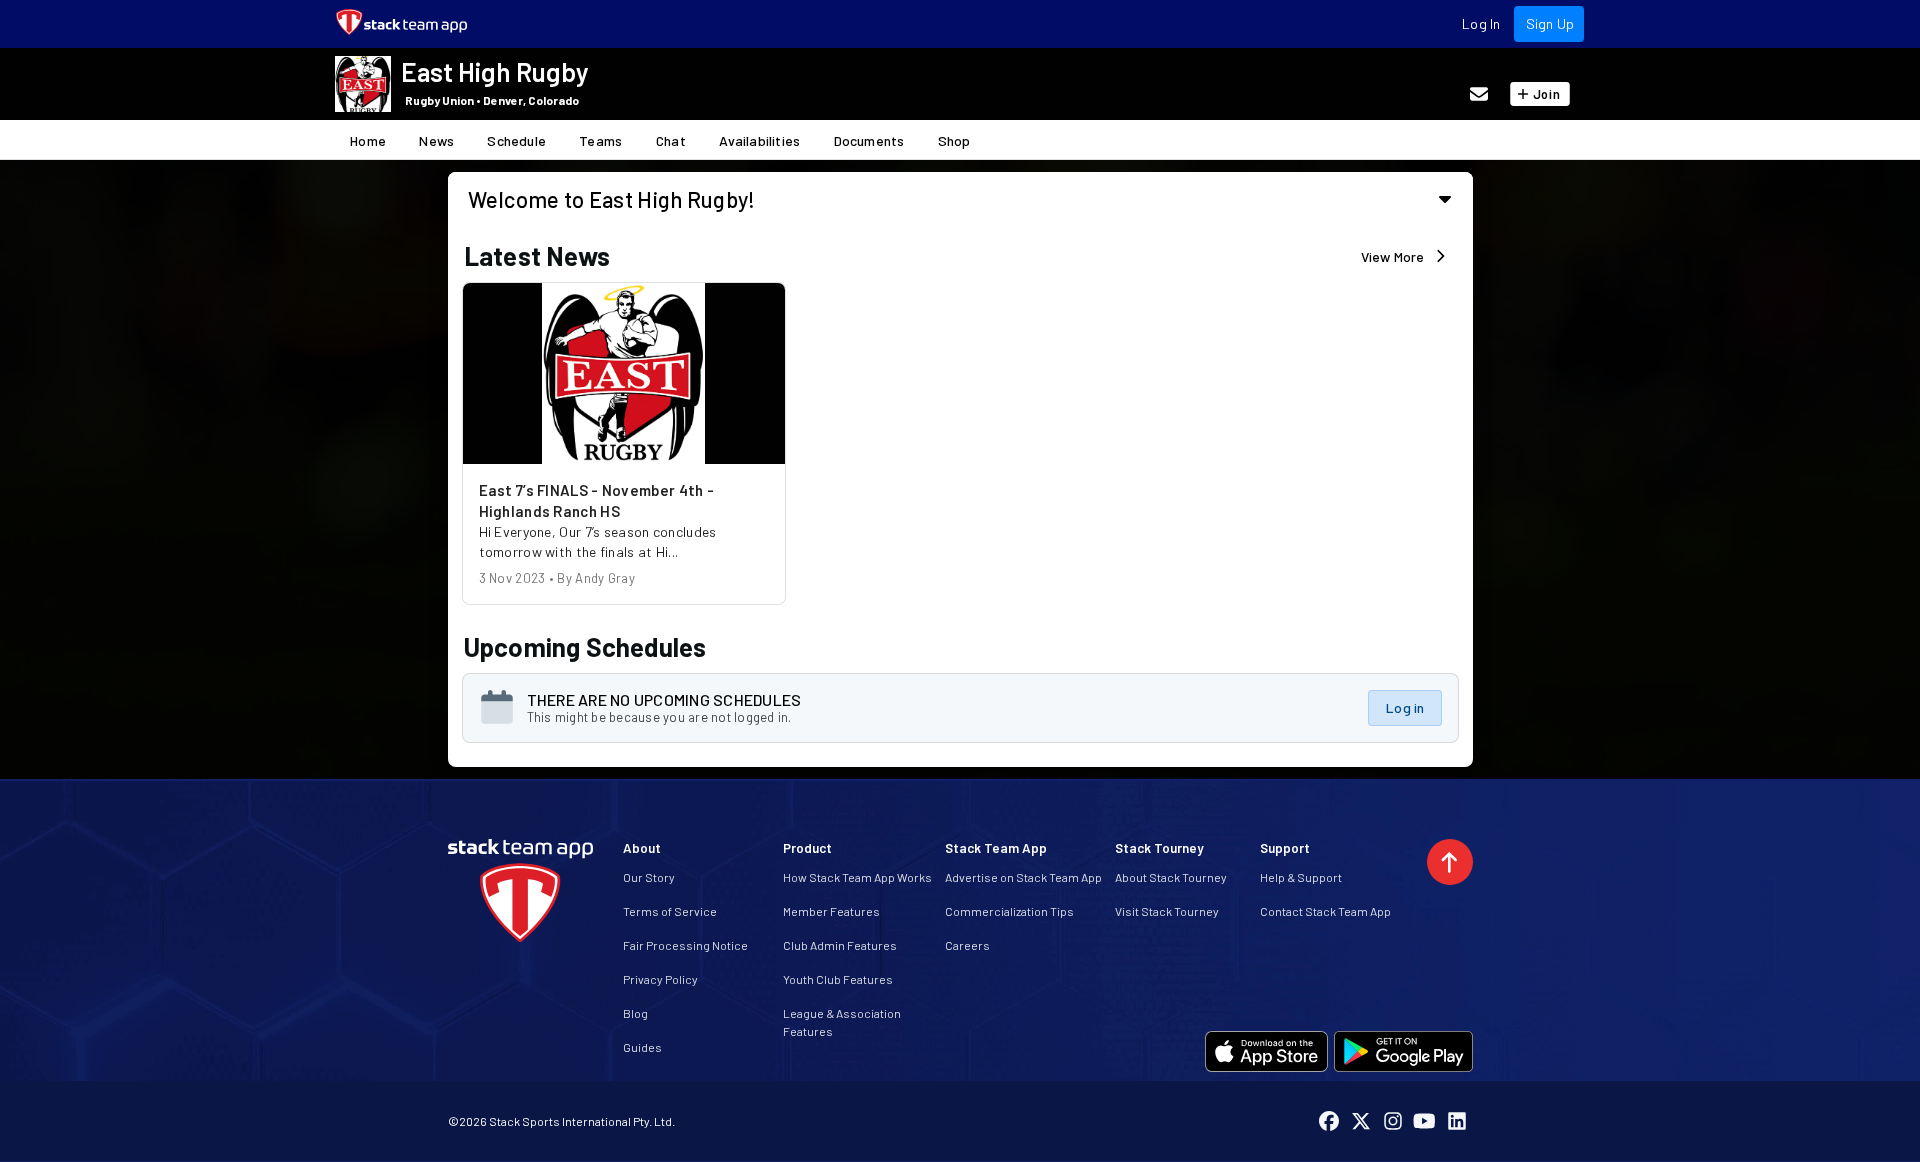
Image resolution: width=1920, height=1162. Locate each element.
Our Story (649, 877)
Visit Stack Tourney (1167, 911)
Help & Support (1301, 877)
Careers (967, 945)
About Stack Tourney (1171, 877)
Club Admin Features (840, 945)
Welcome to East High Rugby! (612, 199)
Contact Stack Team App (1325, 911)
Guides (642, 1047)
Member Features (831, 911)
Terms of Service (670, 911)
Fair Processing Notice (685, 945)
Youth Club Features (838, 979)
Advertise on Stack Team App (1023, 877)
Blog (635, 1013)
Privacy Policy (660, 979)
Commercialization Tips (1009, 911)
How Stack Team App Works (857, 877)
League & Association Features (842, 1022)
